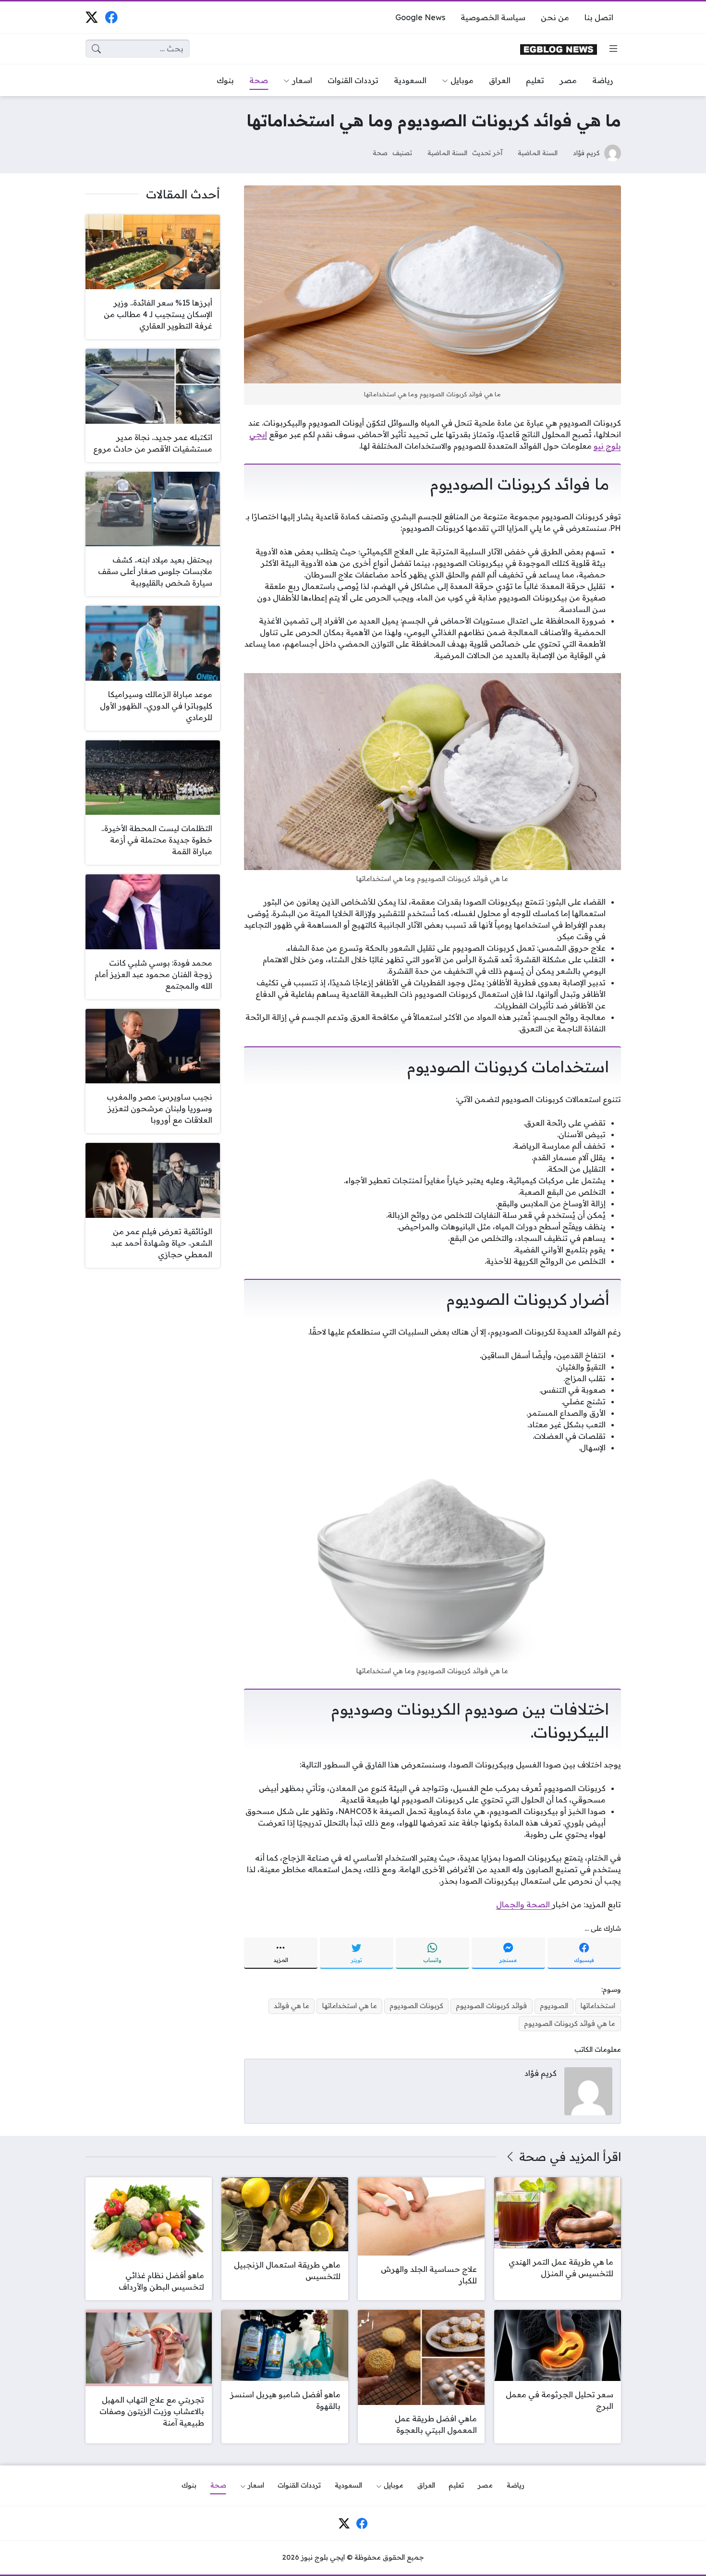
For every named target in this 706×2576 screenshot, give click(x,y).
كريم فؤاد (586, 153)
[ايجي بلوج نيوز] (559, 49)
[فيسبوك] (111, 17)
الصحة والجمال (524, 1904)
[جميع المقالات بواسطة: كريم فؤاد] (588, 2090)
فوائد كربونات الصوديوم (491, 2006)
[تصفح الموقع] (613, 49)
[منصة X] (91, 17)
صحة (380, 153)
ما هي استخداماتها (350, 2006)
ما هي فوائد (292, 2006)
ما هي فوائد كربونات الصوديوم (570, 2024)
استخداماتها (598, 2006)
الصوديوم (554, 2006)
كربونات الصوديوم (416, 2006)
